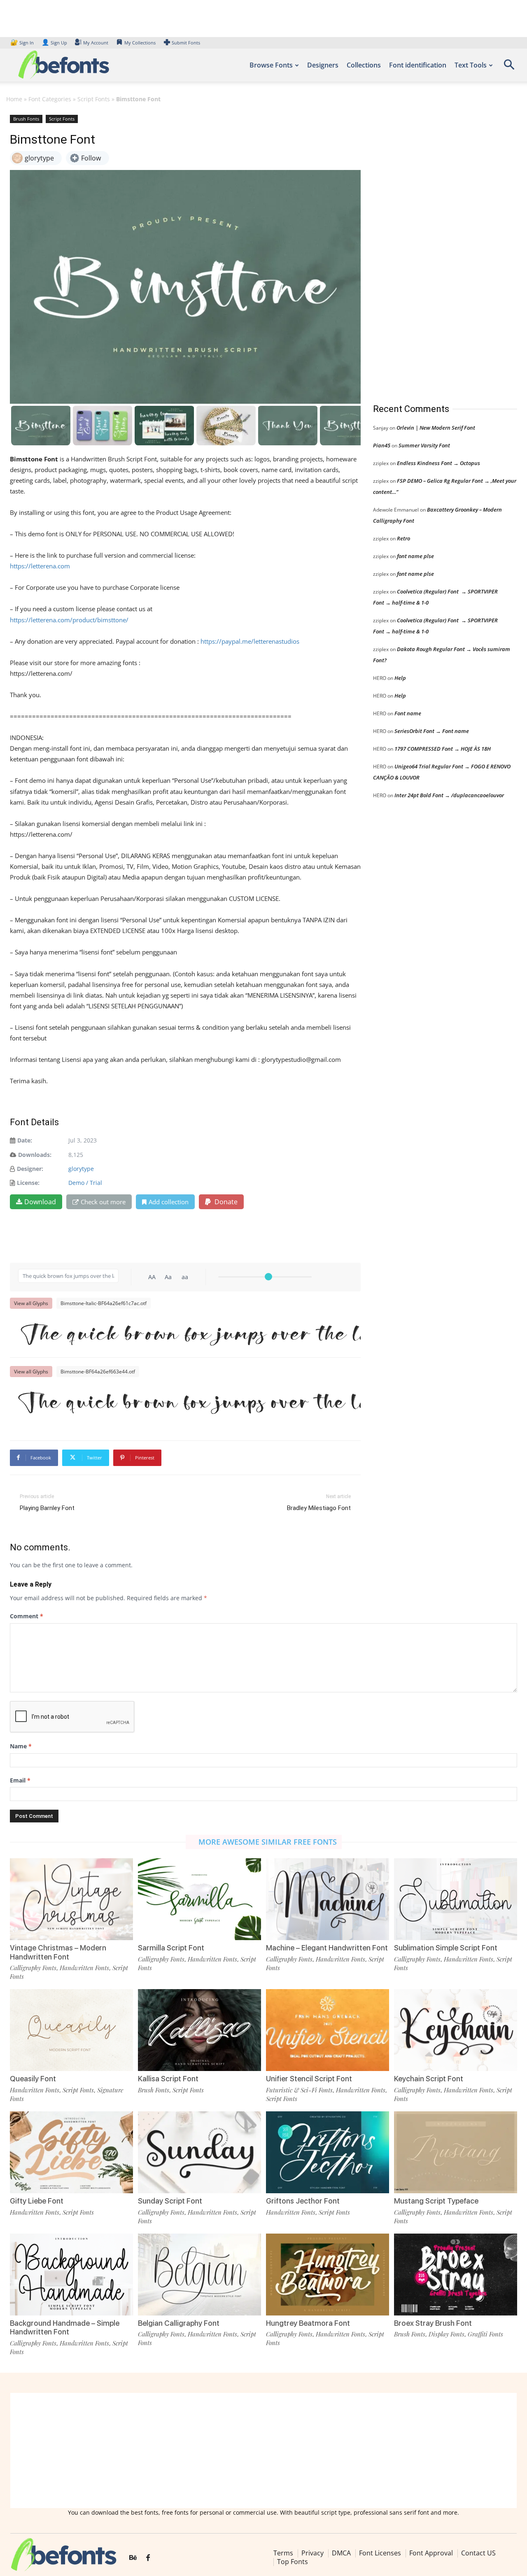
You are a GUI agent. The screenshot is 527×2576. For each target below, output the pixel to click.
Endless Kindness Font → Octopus (438, 463)
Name (21, 1746)
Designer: (30, 1169)
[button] (509, 67)
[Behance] (133, 2558)
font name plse (415, 556)
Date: (25, 1140)
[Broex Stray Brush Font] (456, 2275)
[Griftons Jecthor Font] (328, 2152)
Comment (27, 1616)
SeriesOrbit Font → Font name (432, 731)
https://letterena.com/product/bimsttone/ (69, 620)
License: (28, 1183)
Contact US (478, 2553)
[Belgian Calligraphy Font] (199, 2275)
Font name (408, 713)
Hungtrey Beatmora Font (308, 2323)
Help (400, 678)
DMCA (341, 2553)
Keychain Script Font (429, 2079)
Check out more (103, 1202)
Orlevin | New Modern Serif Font (436, 428)
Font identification (418, 65)
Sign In (23, 43)
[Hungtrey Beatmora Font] (328, 2275)
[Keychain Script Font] (456, 2030)
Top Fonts (293, 2562)
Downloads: (35, 1155)
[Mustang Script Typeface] (456, 2152)
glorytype (81, 1169)
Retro (403, 538)
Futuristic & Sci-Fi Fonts (299, 2090)
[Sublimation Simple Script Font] (456, 1899)
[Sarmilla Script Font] (199, 1899)
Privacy (312, 2553)
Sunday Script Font (170, 2201)
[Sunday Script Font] (199, 2152)
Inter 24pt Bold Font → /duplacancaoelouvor (449, 795)
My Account (96, 43)
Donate (225, 1202)
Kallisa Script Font (168, 2079)
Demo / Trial (85, 1183)
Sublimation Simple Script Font (446, 1948)
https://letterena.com (40, 566)
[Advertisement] (435, 251)
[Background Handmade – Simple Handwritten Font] (71, 2275)
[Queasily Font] (71, 2030)
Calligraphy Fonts (33, 1968)
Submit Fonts (186, 43)
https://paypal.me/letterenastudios (250, 641)
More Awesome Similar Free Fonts (268, 1842)
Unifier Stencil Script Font (309, 2079)
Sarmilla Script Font (171, 1948)
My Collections (140, 43)
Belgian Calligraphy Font (179, 2323)
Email (20, 1780)
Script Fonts (94, 99)
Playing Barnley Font (47, 1508)
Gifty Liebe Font (37, 2201)
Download (40, 1202)
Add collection (169, 1202)
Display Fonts (447, 2334)
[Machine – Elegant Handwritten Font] (328, 1899)
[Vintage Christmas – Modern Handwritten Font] (71, 1899)
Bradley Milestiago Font (319, 1508)
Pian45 (382, 445)
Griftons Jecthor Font (303, 2201)
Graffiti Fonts (485, 2334)
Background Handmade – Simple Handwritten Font (65, 2328)
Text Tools (471, 65)
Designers (323, 65)
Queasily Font (33, 2079)
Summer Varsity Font (424, 445)
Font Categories (50, 99)
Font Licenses (380, 2553)
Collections (364, 65)
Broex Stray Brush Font (433, 2323)
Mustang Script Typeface (436, 2201)
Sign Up (54, 43)
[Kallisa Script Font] (199, 2030)
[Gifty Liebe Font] (71, 2152)
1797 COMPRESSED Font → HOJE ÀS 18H (443, 749)
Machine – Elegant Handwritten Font (327, 1948)
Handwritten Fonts (84, 1968)
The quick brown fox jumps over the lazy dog (189, 1333)
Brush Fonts (26, 119)
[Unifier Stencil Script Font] (328, 2030)
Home (14, 99)
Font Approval (431, 2553)
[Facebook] (148, 2558)
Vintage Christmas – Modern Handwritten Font (58, 1952)
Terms (283, 2553)
